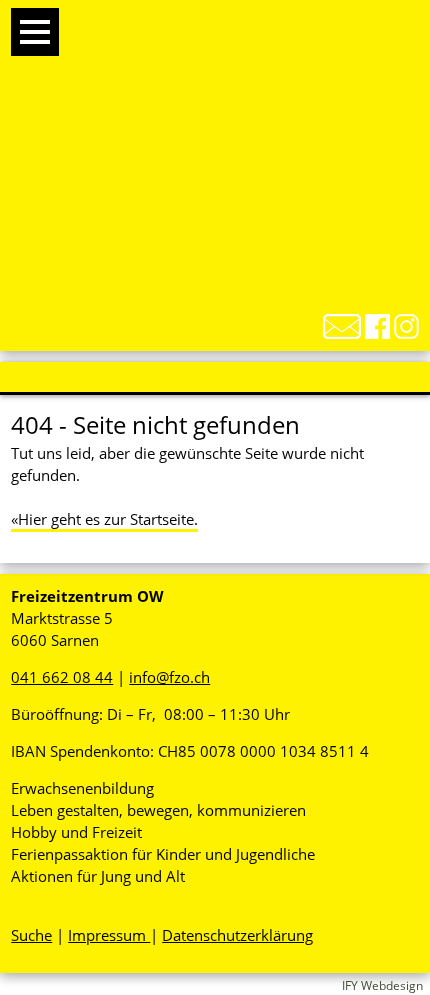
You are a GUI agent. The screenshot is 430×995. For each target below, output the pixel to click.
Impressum (109, 935)
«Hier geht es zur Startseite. (104, 519)
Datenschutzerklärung (237, 935)
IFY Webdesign (382, 985)
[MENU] (35, 32)
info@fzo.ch (169, 677)
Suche (31, 935)
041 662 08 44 (62, 677)
